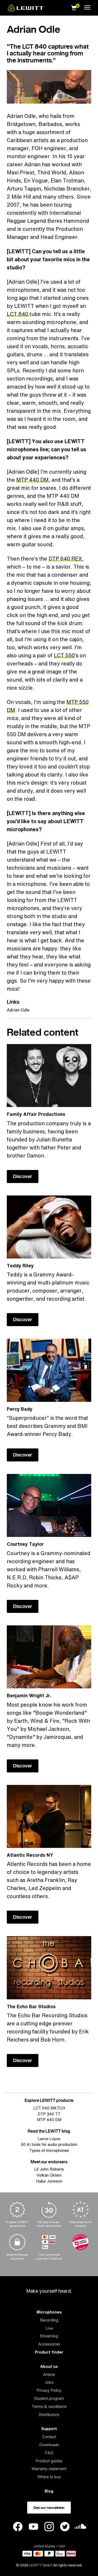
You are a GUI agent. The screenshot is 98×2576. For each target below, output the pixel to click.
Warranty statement (49, 2469)
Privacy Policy (49, 2390)
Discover (23, 1176)
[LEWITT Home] (26, 10)
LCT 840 (18, 314)
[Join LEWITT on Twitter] (65, 2527)
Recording (49, 2320)
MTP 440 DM (32, 480)
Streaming (49, 2336)
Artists (49, 2374)
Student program (49, 2398)
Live (49, 2328)
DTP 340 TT (49, 2114)
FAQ (49, 2453)
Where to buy (49, 2477)
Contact (49, 2437)
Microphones (49, 2312)
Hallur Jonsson (49, 2181)
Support (49, 2429)
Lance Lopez (49, 2139)
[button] (74, 7)
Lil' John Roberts (49, 2169)
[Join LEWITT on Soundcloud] (80, 2528)
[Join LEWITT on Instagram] (49, 2527)
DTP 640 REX (65, 559)
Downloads (49, 2445)
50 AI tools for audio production (49, 2144)
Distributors (49, 2415)
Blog (49, 2491)
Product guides (49, 2461)
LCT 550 (64, 655)
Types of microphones (49, 2150)
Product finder (49, 2352)
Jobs (49, 2382)
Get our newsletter (49, 2508)
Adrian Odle (18, 1010)
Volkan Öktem (49, 2175)
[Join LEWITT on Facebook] (18, 2527)
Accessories (49, 2344)
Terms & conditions (49, 2406)
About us (49, 2366)
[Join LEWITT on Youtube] (33, 2527)
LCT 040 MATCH (49, 2108)
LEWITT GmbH (41, 2565)
